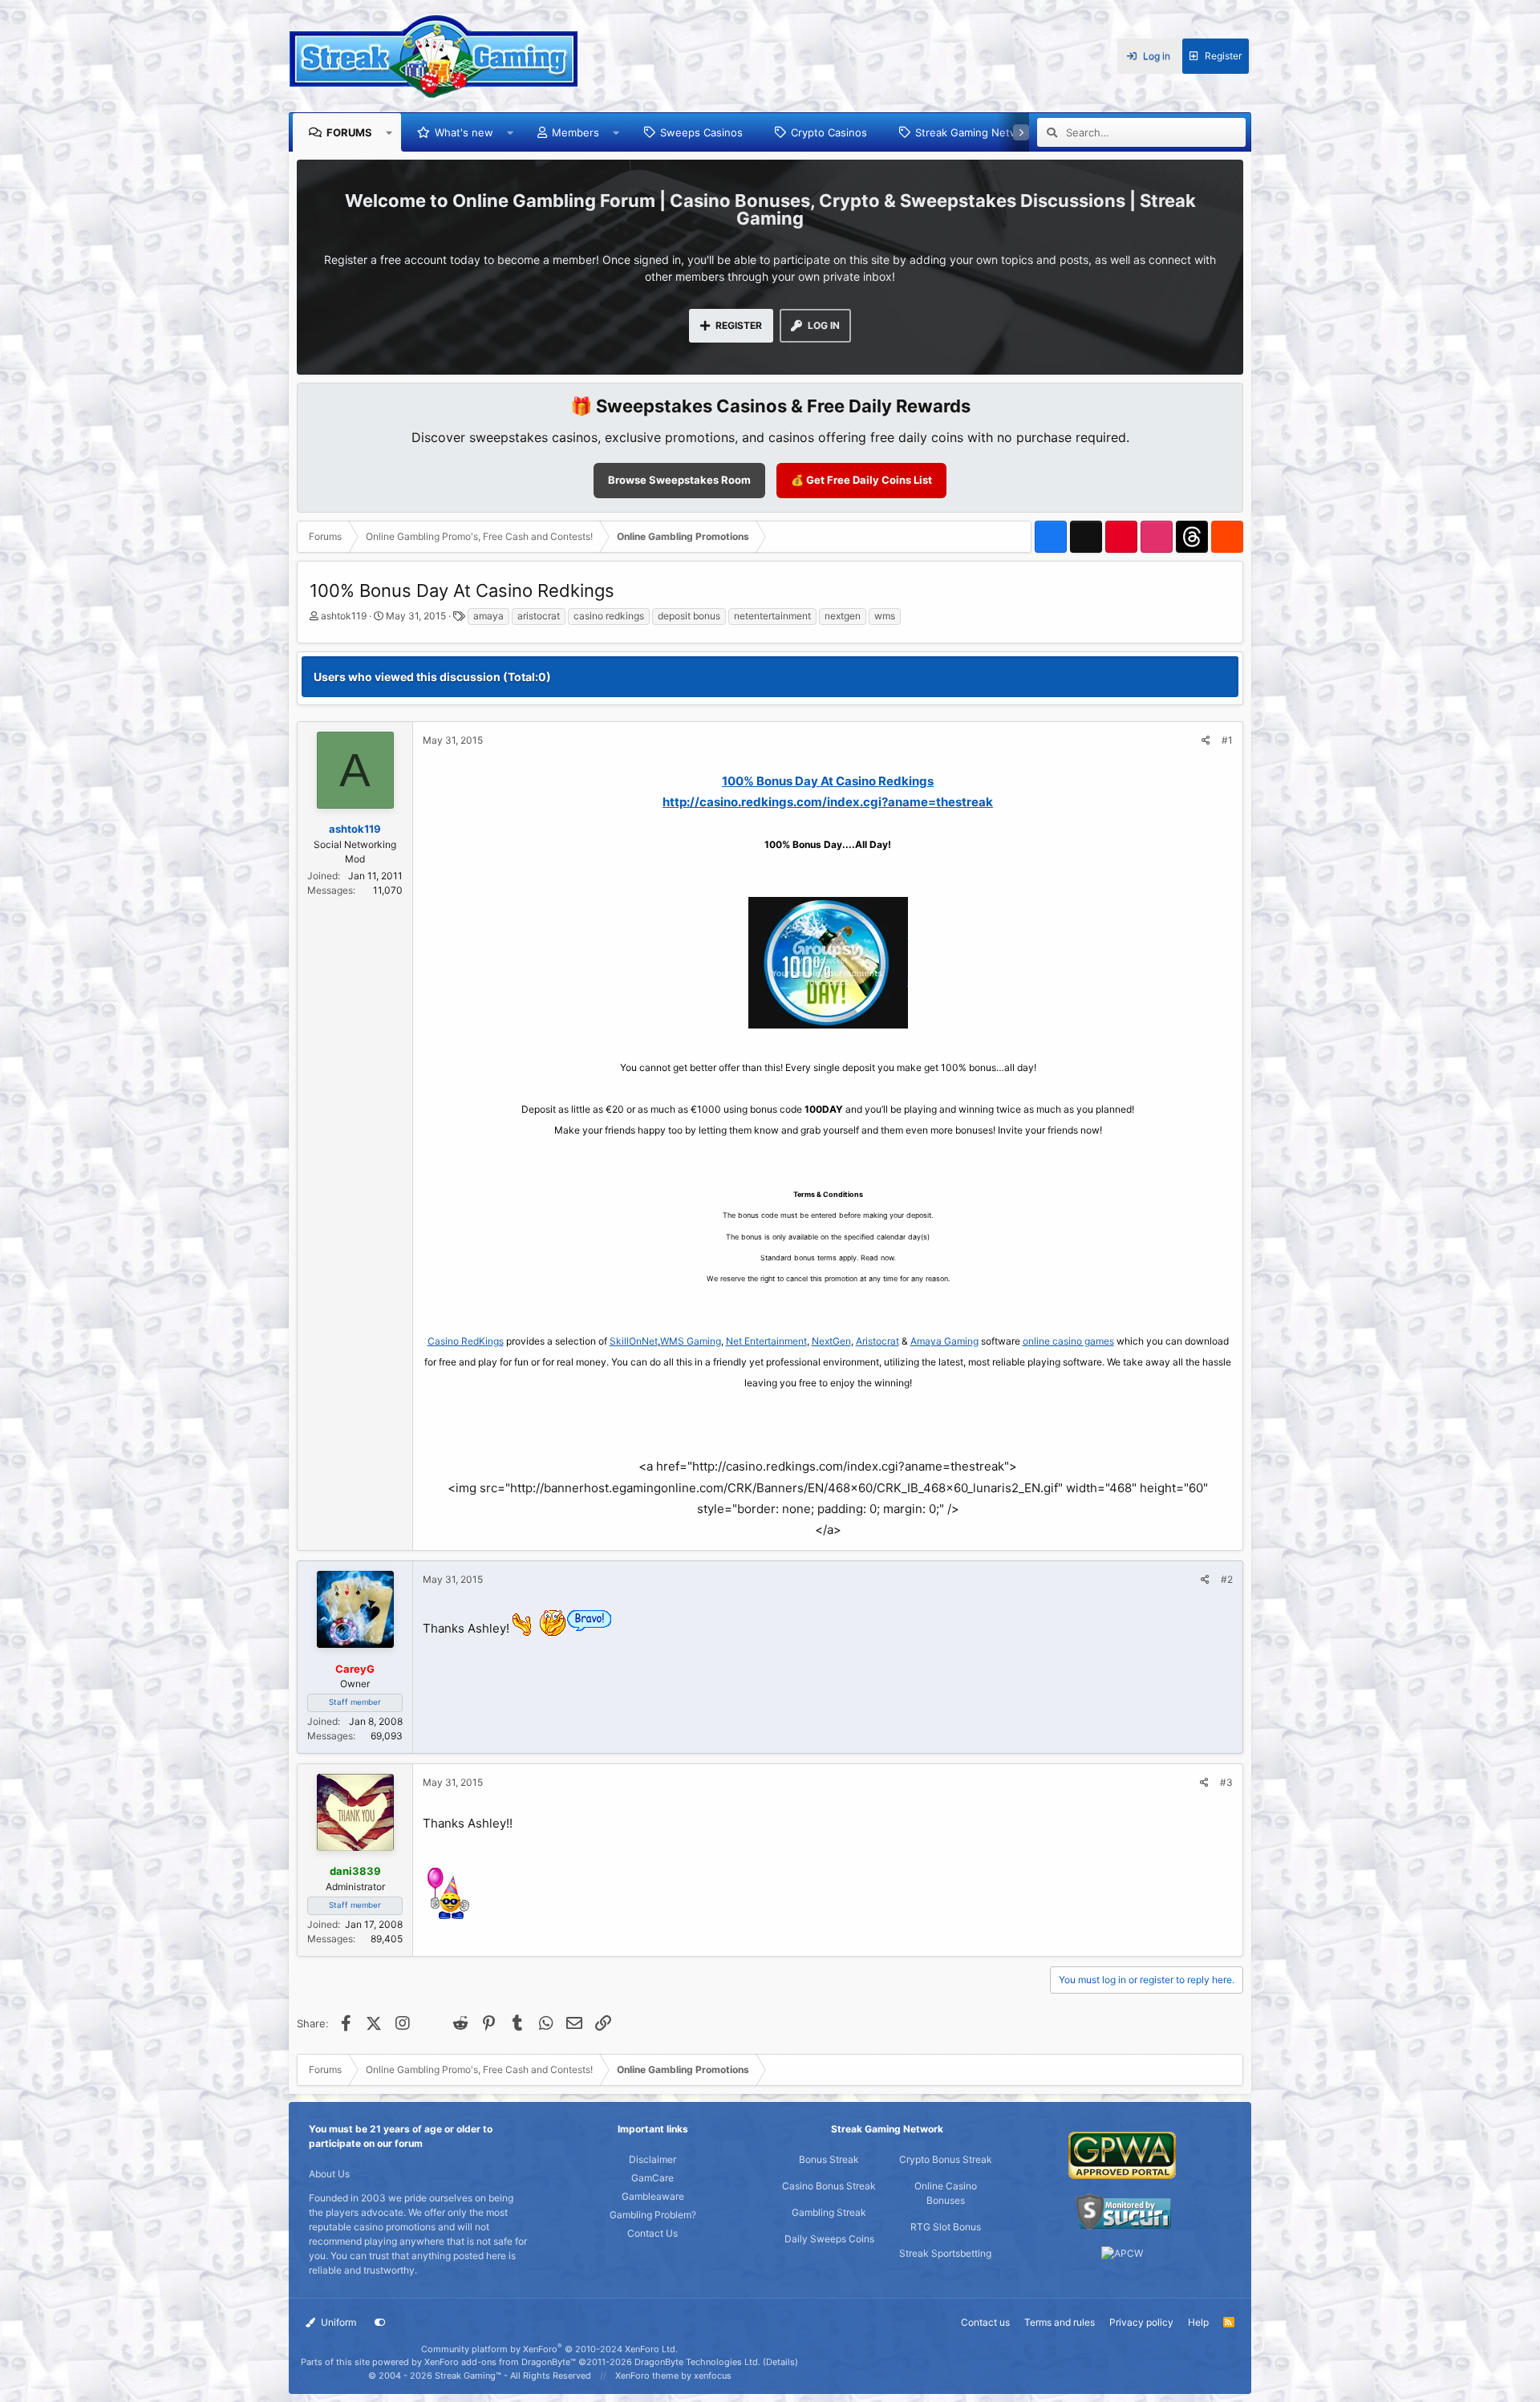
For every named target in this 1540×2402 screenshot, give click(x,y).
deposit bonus (689, 616)
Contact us (985, 2322)
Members (575, 132)
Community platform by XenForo (549, 2349)
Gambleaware (653, 2196)
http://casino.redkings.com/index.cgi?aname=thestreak (828, 802)
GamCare (652, 2178)
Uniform (337, 2322)
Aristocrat (877, 1341)
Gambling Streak (829, 2212)
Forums (349, 132)
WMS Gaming (691, 1341)
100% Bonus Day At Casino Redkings (828, 781)
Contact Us (652, 2233)
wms (885, 616)
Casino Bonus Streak (829, 2186)
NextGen (831, 1341)
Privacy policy (1141, 2322)
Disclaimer (652, 2159)
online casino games (1068, 1341)
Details (780, 2362)
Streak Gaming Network (975, 132)
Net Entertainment (766, 1341)
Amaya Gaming (944, 1341)
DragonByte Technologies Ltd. (697, 2362)
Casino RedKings (466, 1341)
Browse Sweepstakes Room (679, 480)
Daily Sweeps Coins (829, 2239)
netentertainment (772, 616)
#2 (1227, 1579)
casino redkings (609, 616)
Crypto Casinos (829, 132)
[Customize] (380, 2323)
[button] (389, 132)
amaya (488, 616)
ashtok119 (344, 616)
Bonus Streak (829, 2159)
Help (1198, 2322)
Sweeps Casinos (701, 132)
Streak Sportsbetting (945, 2253)
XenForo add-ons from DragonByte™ (500, 2362)
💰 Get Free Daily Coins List (861, 480)
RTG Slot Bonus (946, 2227)
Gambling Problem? (653, 2215)
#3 (1226, 1782)
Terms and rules (1060, 2322)
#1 (1227, 740)
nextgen (843, 616)
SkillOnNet (634, 1341)
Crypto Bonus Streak (946, 2159)
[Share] (1206, 740)
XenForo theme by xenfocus (673, 2376)
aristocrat (539, 616)
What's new (464, 132)
